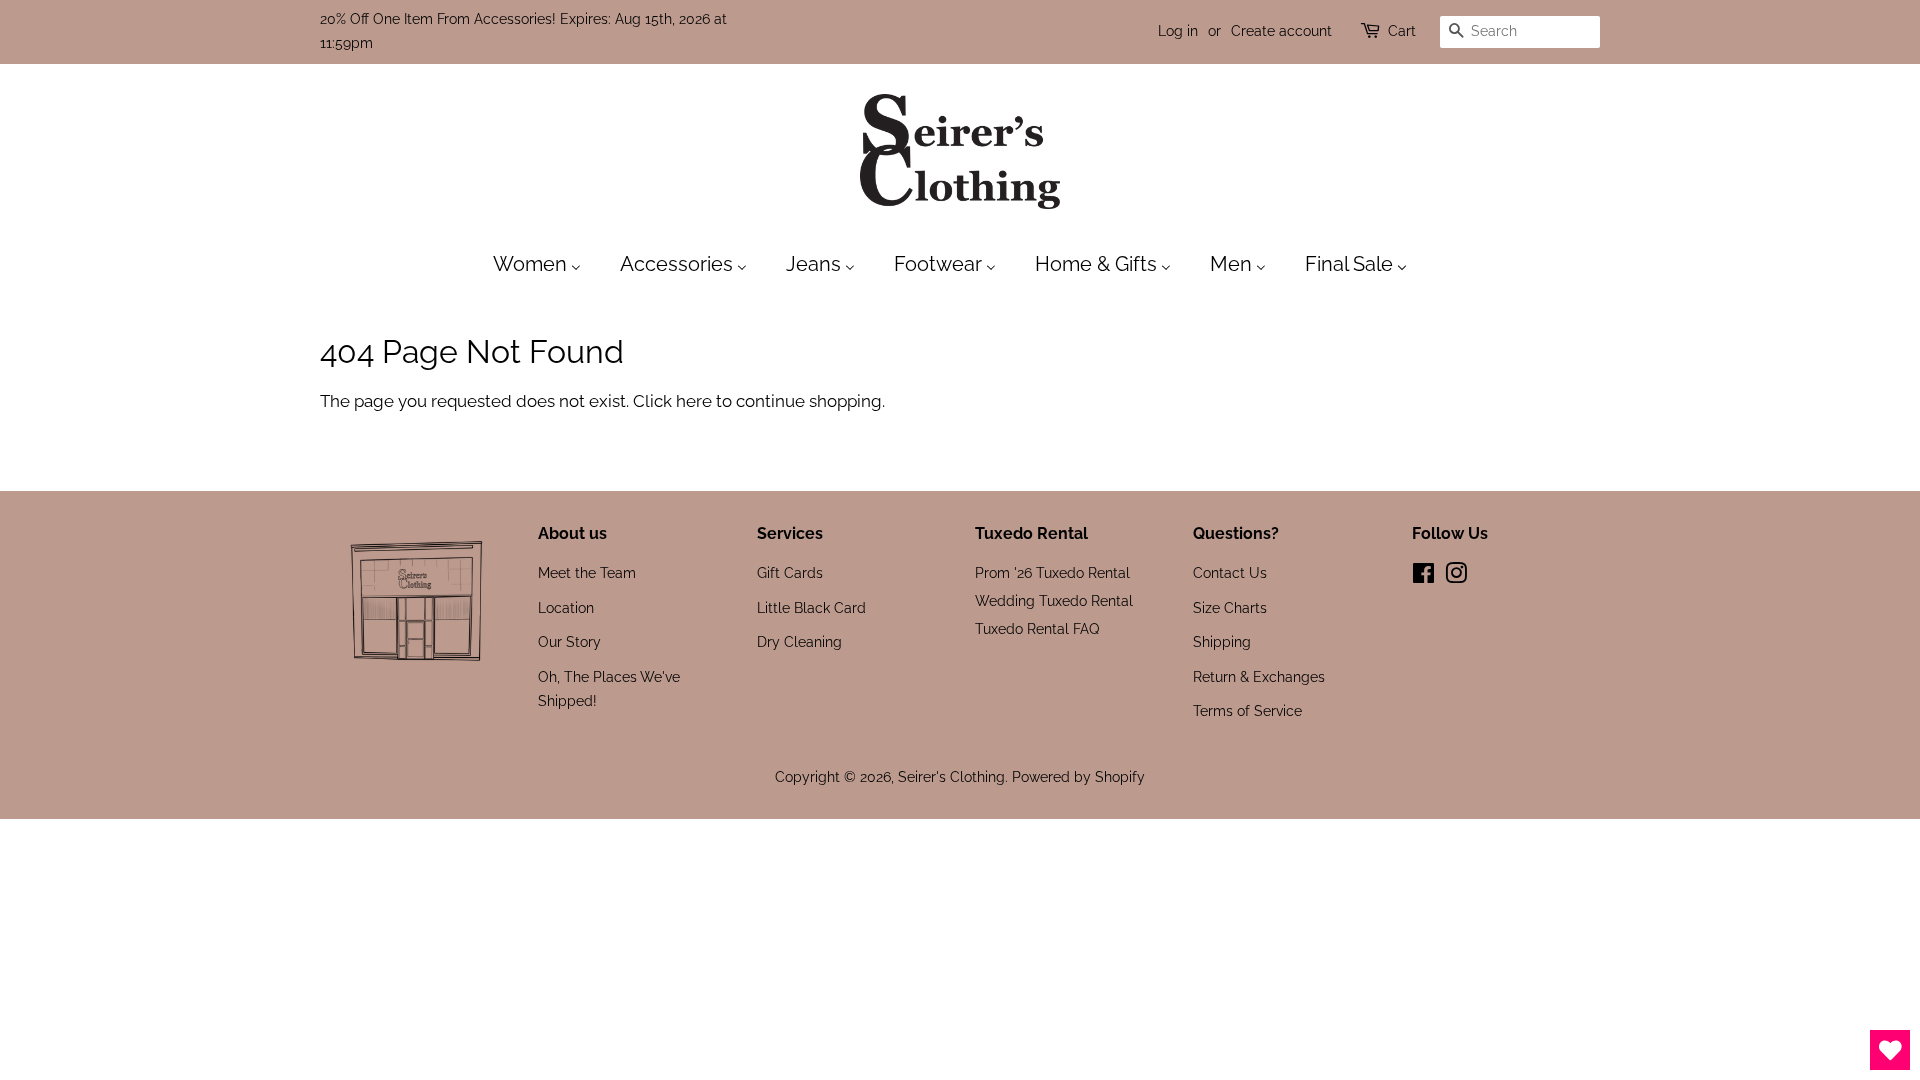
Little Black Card (811, 607)
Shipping (1222, 641)
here (694, 401)
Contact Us (1230, 572)
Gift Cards (790, 572)
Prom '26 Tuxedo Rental (1052, 572)
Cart (1402, 31)
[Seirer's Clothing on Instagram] (1456, 576)
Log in (1178, 31)
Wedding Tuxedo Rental (1054, 600)
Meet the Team (587, 572)
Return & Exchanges (1259, 676)
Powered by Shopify (1078, 776)
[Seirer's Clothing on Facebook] (1423, 576)
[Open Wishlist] (1890, 1050)
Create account (1281, 31)
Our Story (569, 641)
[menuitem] (547, 263)
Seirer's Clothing (951, 776)
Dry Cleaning (799, 641)
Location (566, 607)
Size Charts (1230, 607)
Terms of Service (1247, 710)
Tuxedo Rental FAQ (1037, 628)
